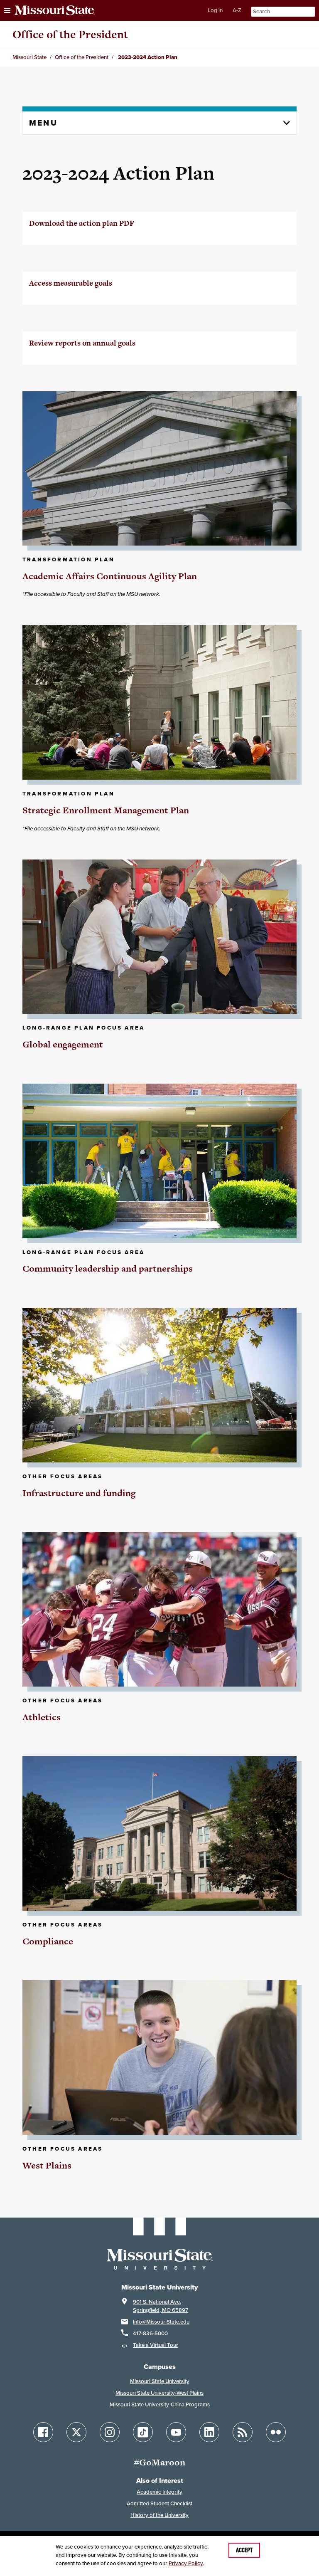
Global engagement (63, 1044)
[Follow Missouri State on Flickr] (276, 2432)
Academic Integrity (159, 2492)
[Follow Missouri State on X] (76, 2432)
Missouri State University (160, 2381)
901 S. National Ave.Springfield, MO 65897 (161, 2306)
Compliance (48, 1941)
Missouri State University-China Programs (160, 2404)
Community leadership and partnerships (108, 1268)
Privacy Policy (186, 2563)
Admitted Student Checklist (159, 2503)
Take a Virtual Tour (156, 2345)
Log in (215, 10)
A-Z (237, 10)
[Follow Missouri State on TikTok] (143, 2432)
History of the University (159, 2515)
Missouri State (29, 57)
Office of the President (70, 34)
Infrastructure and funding (79, 1493)
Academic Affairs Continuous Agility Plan (110, 576)
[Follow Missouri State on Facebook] (43, 2432)
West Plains (47, 2165)
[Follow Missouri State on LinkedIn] (209, 2432)
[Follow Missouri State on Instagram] (110, 2432)
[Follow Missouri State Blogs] (243, 2432)
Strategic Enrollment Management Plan (106, 810)
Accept (244, 2550)
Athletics (42, 1717)
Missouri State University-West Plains (159, 2393)
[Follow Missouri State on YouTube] (176, 2432)
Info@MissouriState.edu (161, 2322)
